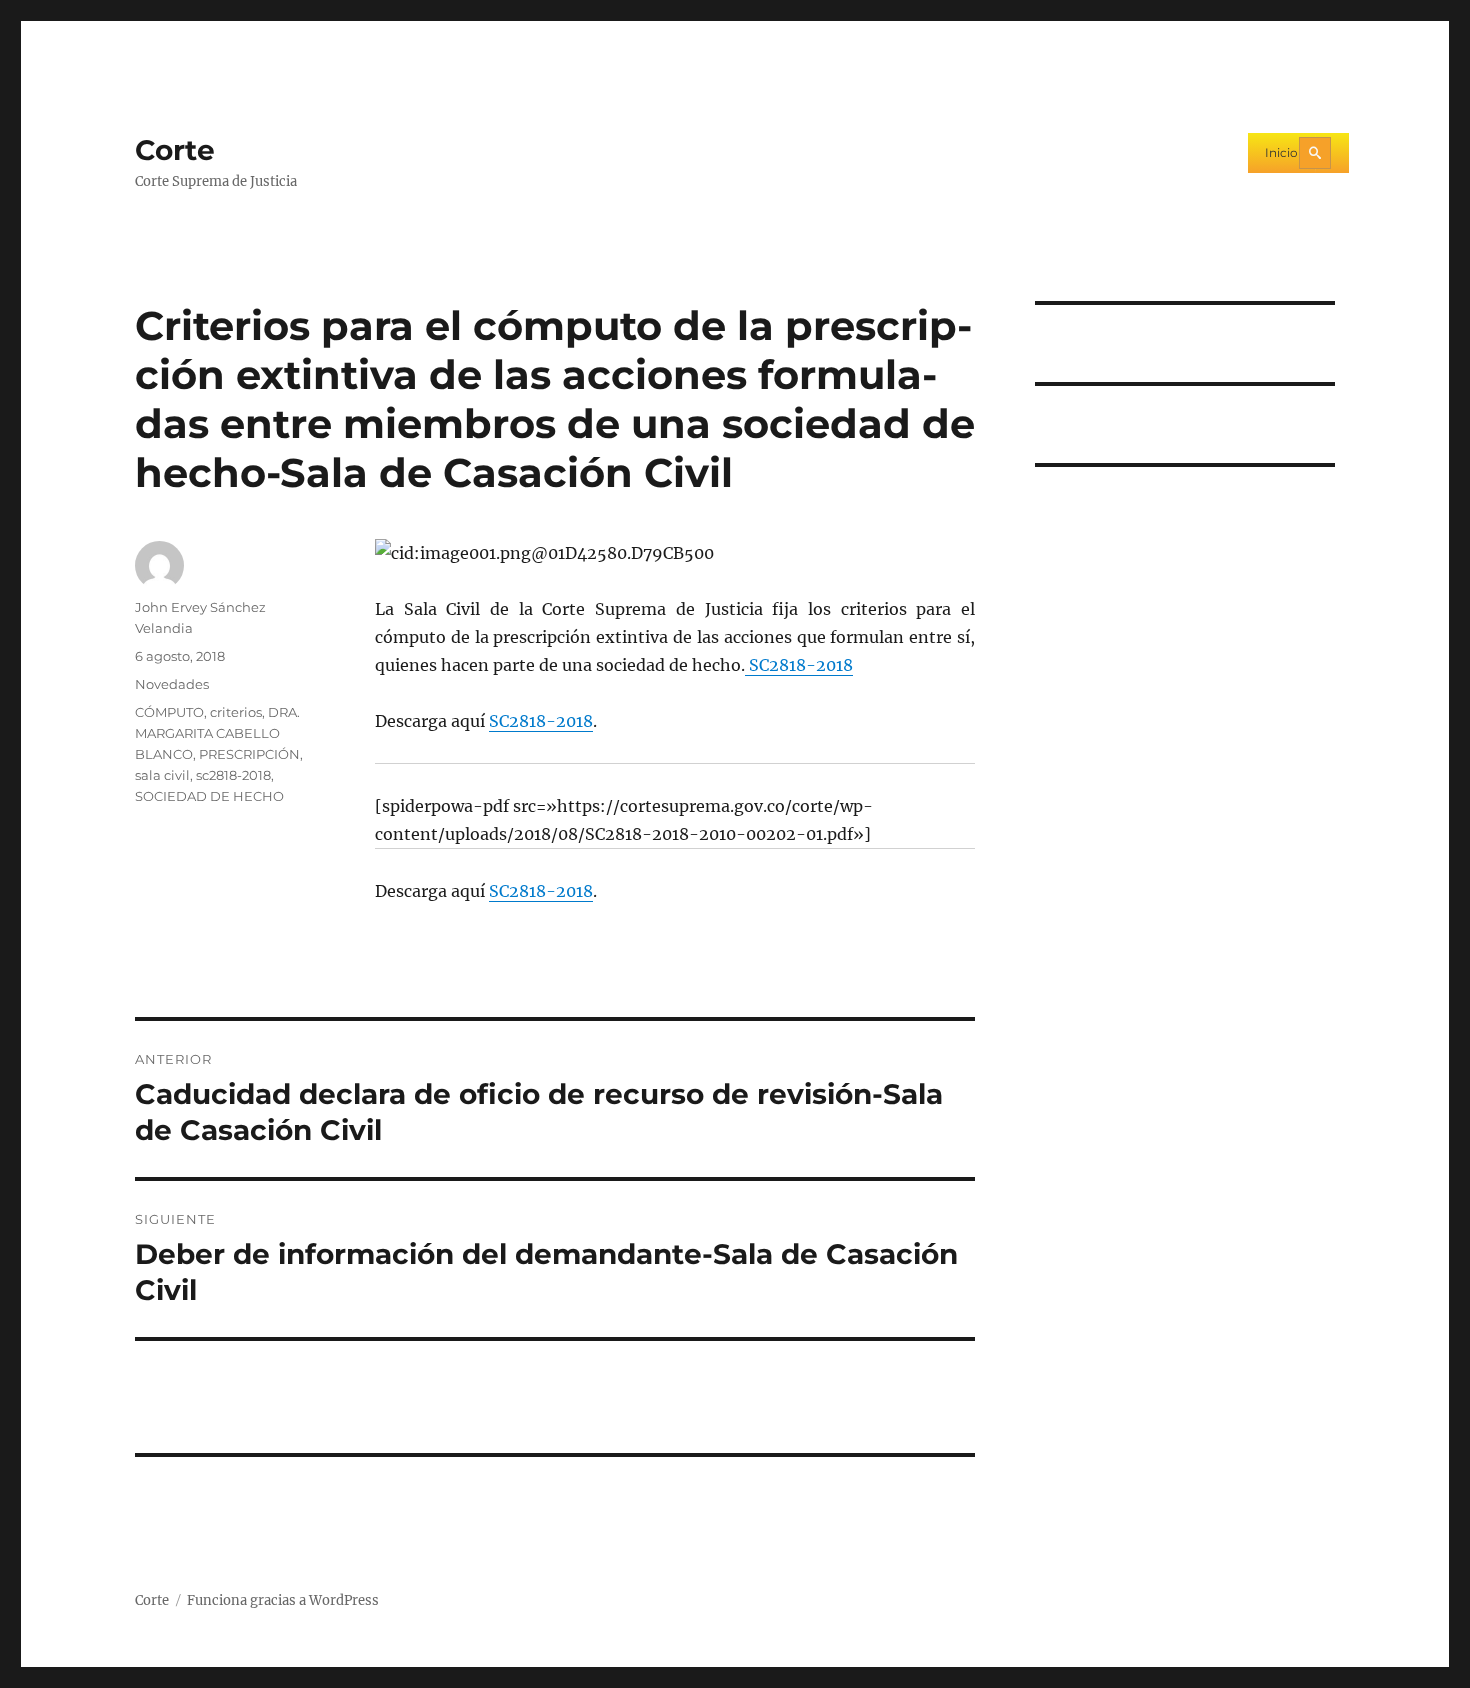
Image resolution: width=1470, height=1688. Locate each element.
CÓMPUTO (169, 712)
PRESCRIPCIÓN (249, 754)
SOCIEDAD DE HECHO (209, 796)
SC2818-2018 (799, 665)
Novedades (172, 684)
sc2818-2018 (233, 775)
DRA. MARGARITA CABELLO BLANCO (217, 733)
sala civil (162, 775)
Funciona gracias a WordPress (283, 1600)
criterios (236, 712)
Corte (175, 150)
